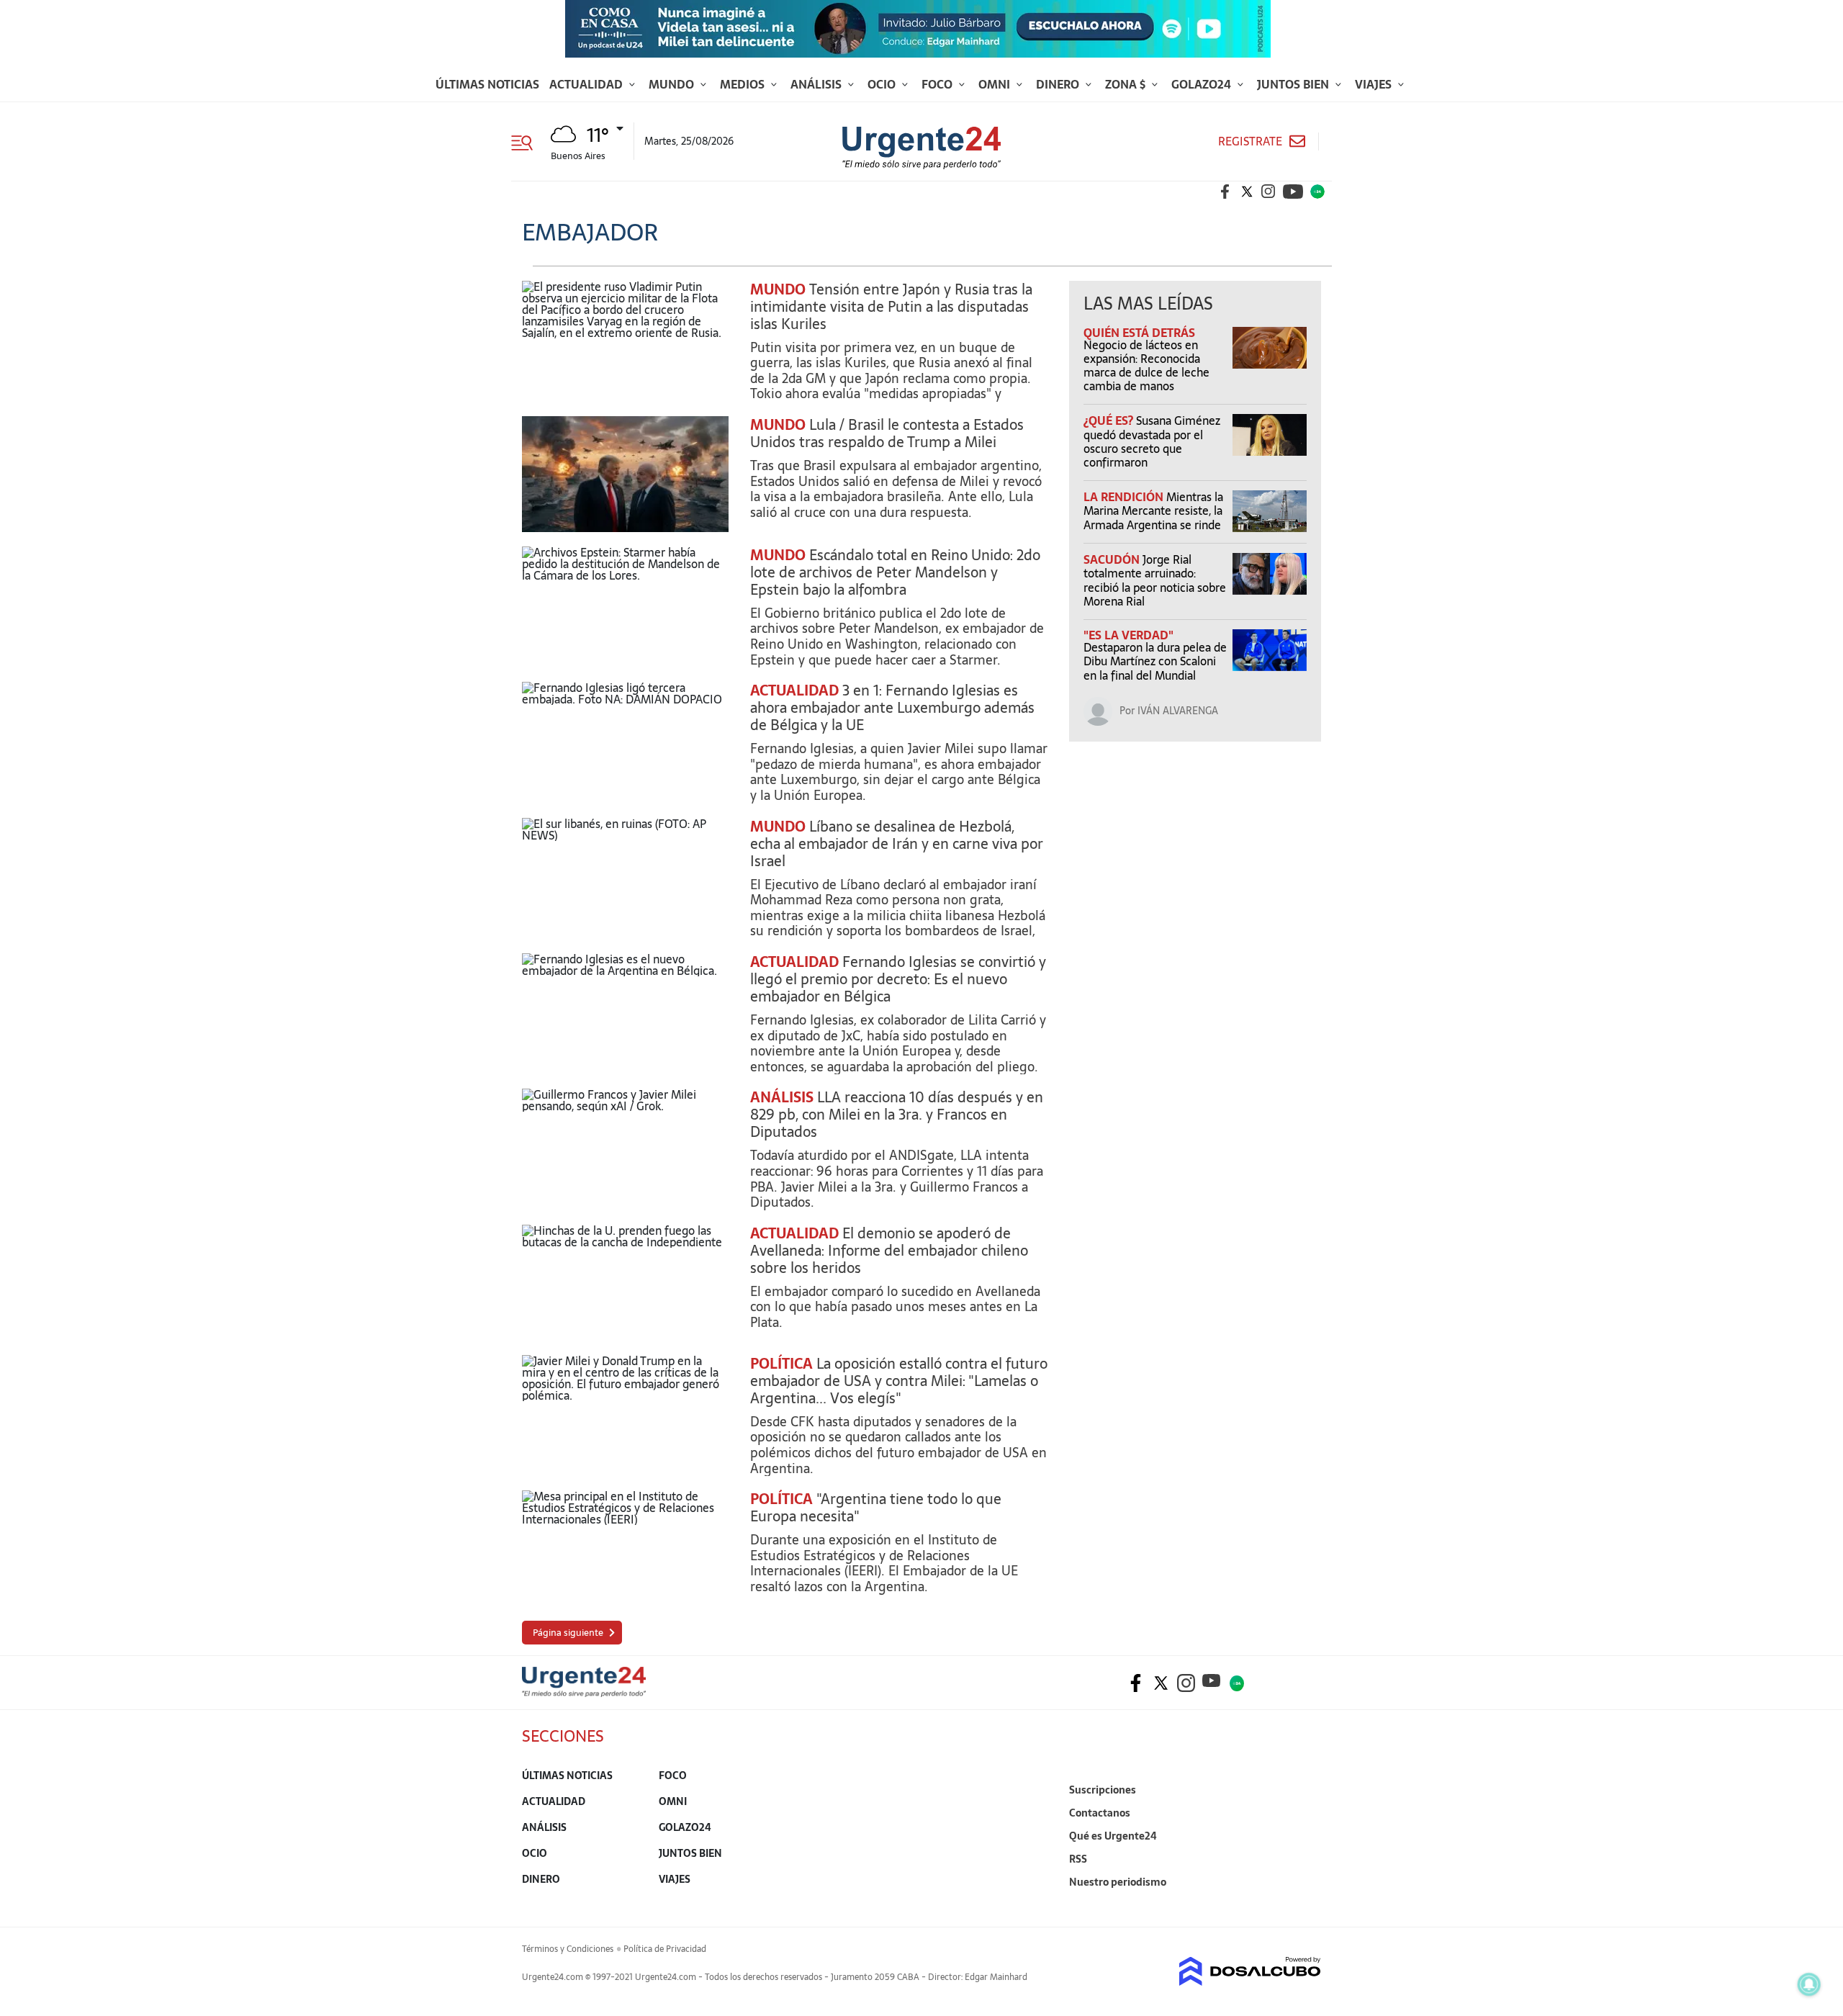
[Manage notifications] (1809, 1984)
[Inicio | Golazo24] (1317, 192)
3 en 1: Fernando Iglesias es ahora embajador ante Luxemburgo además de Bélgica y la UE (892, 708)
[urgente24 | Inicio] (1305, 1904)
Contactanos (1100, 1813)
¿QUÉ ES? (1110, 420)
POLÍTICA (781, 1364)
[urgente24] (584, 1693)
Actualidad (587, 84)
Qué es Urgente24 (1113, 1836)
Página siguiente (568, 1633)
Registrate (1250, 141)
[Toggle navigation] (527, 141)
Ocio (883, 84)
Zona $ (1127, 84)
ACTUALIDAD (794, 690)
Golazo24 (1203, 84)
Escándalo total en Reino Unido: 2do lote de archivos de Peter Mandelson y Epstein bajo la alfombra (895, 572)
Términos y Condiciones (568, 1949)
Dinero (1059, 84)
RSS (1078, 1859)
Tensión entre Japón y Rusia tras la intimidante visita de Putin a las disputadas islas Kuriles (891, 307)
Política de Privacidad (665, 1949)
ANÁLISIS (782, 1097)
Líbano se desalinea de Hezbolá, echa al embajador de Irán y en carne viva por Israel (897, 844)
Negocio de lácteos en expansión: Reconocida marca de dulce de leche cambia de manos (1146, 366)
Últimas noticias (487, 84)
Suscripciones (1103, 1790)
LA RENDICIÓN (1125, 497)
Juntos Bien (1294, 84)
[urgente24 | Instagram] (1269, 192)
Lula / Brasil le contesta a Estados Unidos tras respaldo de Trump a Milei (887, 433)
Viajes (1375, 84)
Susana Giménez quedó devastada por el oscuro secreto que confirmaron (1152, 441)
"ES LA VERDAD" (1128, 635)
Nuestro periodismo (1118, 1882)
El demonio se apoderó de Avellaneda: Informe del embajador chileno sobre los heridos (889, 1251)
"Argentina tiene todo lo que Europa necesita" (876, 1508)
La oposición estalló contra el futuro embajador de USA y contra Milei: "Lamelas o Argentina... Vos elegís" (899, 1381)
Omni (996, 84)
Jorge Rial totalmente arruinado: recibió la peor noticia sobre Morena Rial (1155, 580)
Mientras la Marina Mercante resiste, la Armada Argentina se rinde (1153, 510)
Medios (744, 84)
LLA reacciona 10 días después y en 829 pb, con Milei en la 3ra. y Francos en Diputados (897, 1115)
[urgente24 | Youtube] (1293, 192)
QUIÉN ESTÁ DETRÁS (1139, 333)
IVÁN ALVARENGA (1178, 711)
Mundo (673, 84)
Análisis (817, 84)
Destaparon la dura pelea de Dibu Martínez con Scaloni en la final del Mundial (1155, 661)
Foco (938, 84)
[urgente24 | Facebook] (1225, 192)
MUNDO (778, 289)
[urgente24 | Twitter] (1247, 192)
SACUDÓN (1113, 559)
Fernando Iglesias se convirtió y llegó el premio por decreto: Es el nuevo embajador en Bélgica (898, 979)
